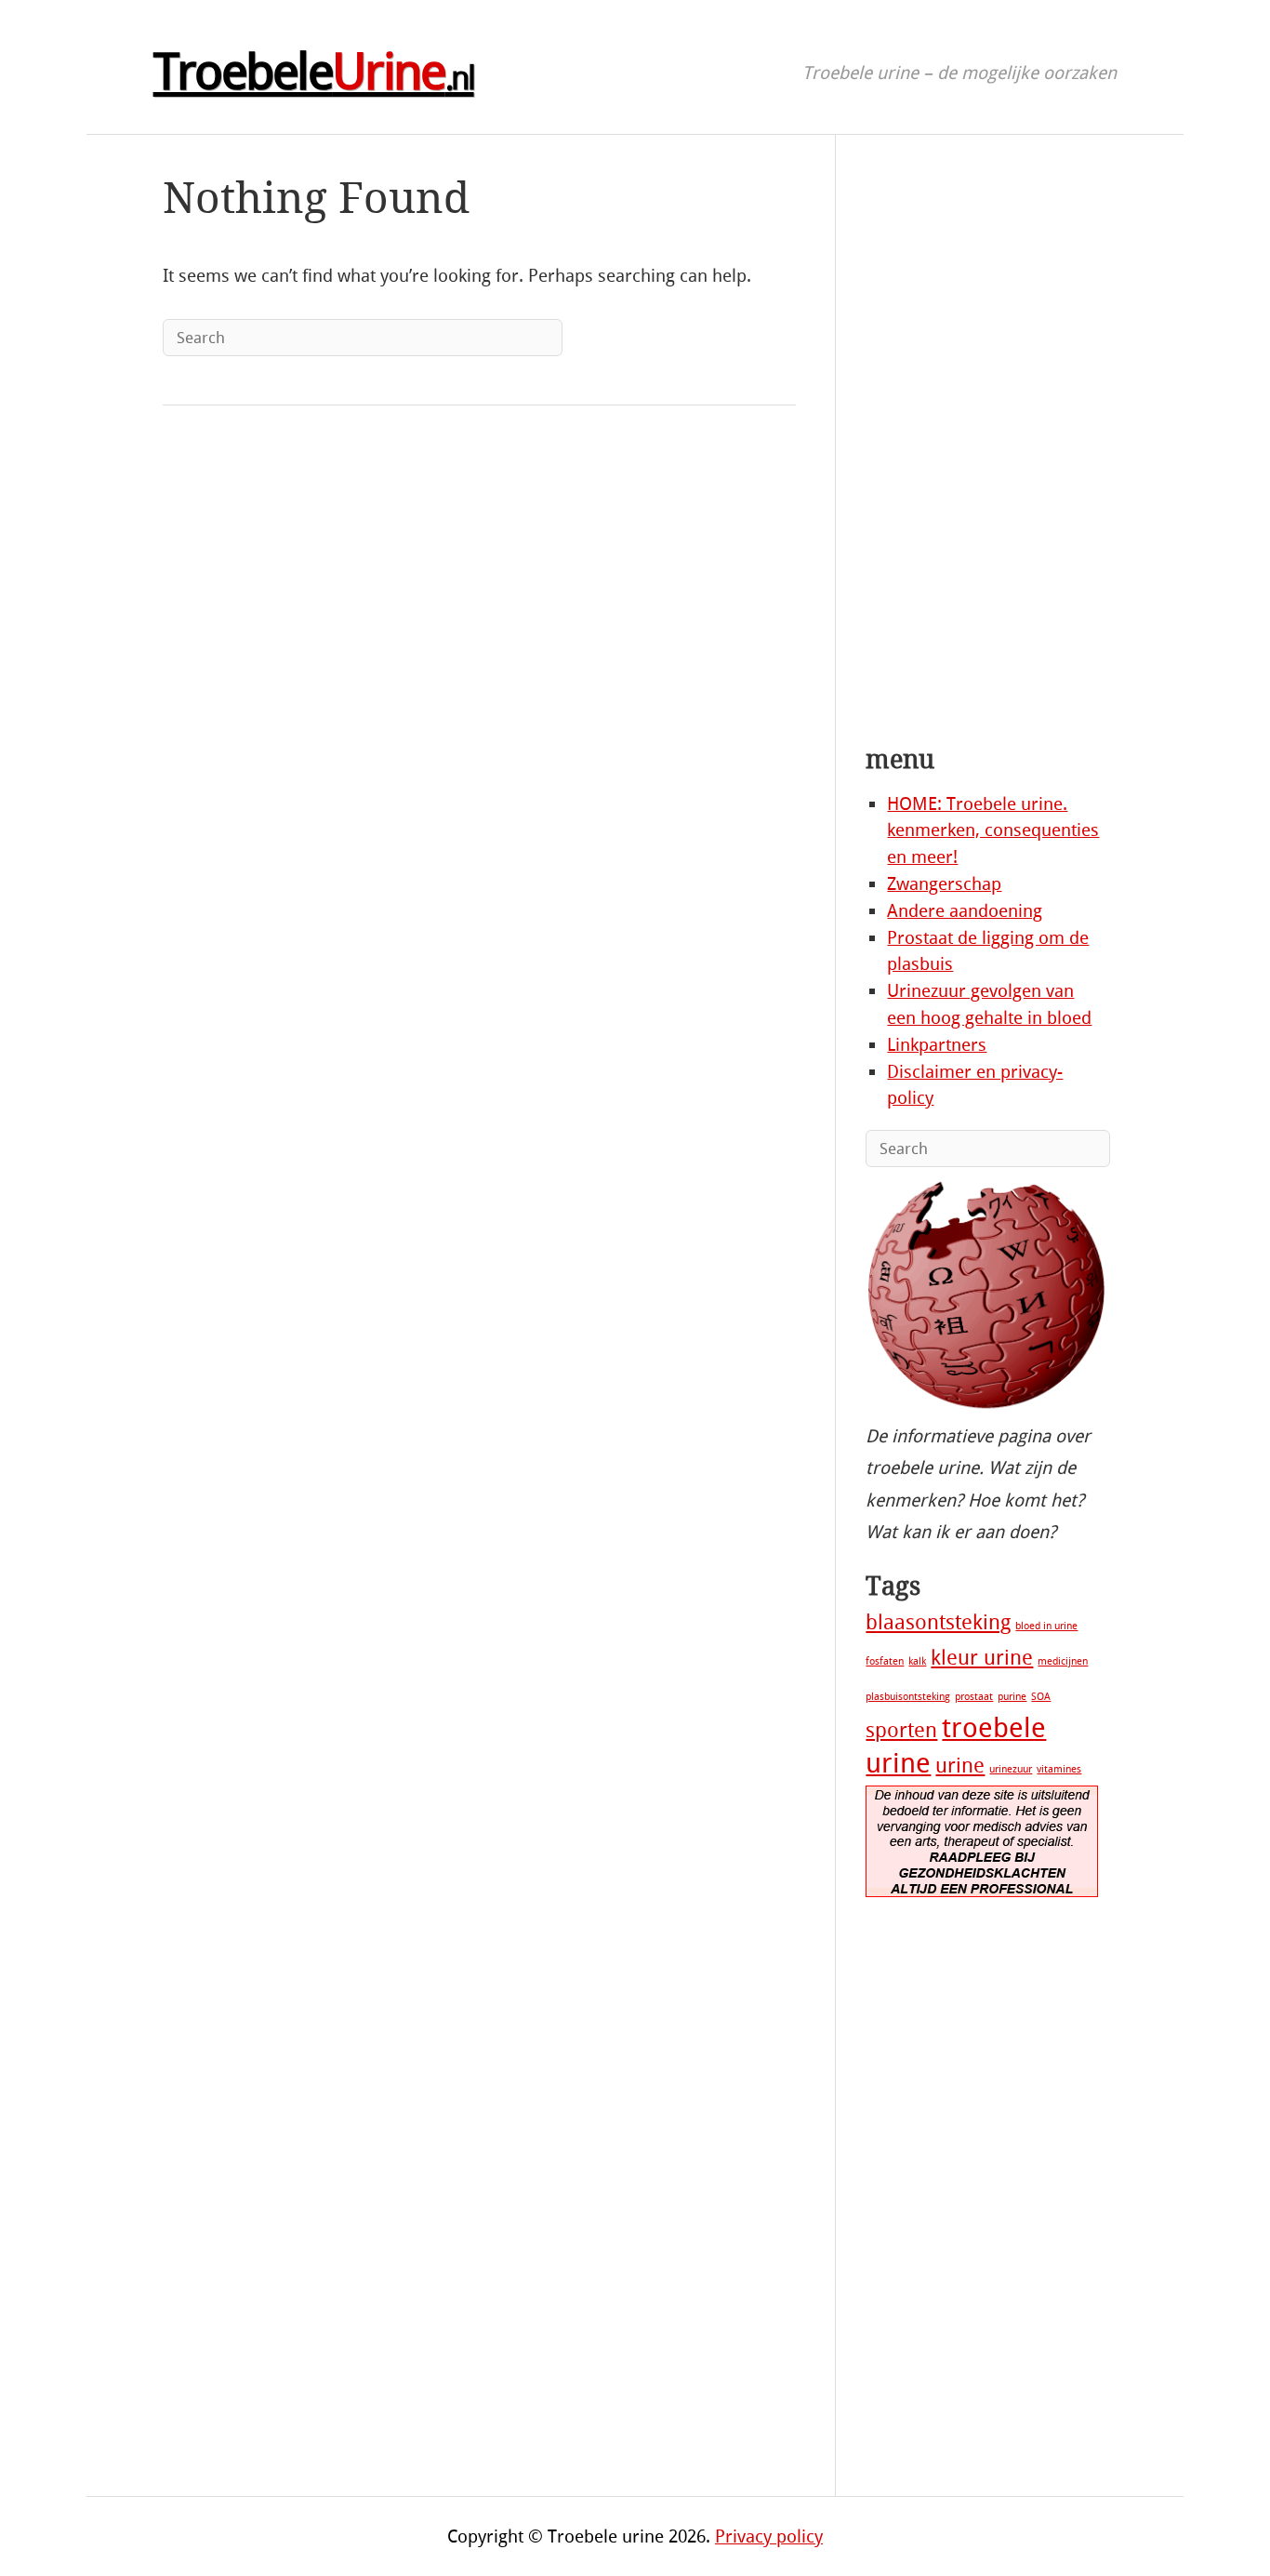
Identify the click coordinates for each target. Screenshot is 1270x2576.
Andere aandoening (965, 911)
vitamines (1059, 1769)
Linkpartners (937, 1045)
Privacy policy (769, 2536)
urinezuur (1011, 1769)
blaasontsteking (938, 1623)
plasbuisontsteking (908, 1697)
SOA (1041, 1697)
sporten (901, 1731)
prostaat (974, 1697)
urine (960, 1766)
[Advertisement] (986, 445)
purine (1012, 1697)
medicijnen (1063, 1661)
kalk (917, 1661)
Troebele (314, 73)
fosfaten (885, 1661)
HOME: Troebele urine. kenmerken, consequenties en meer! (993, 831)
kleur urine (982, 1658)
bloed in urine (1046, 1626)
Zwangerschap (944, 884)
